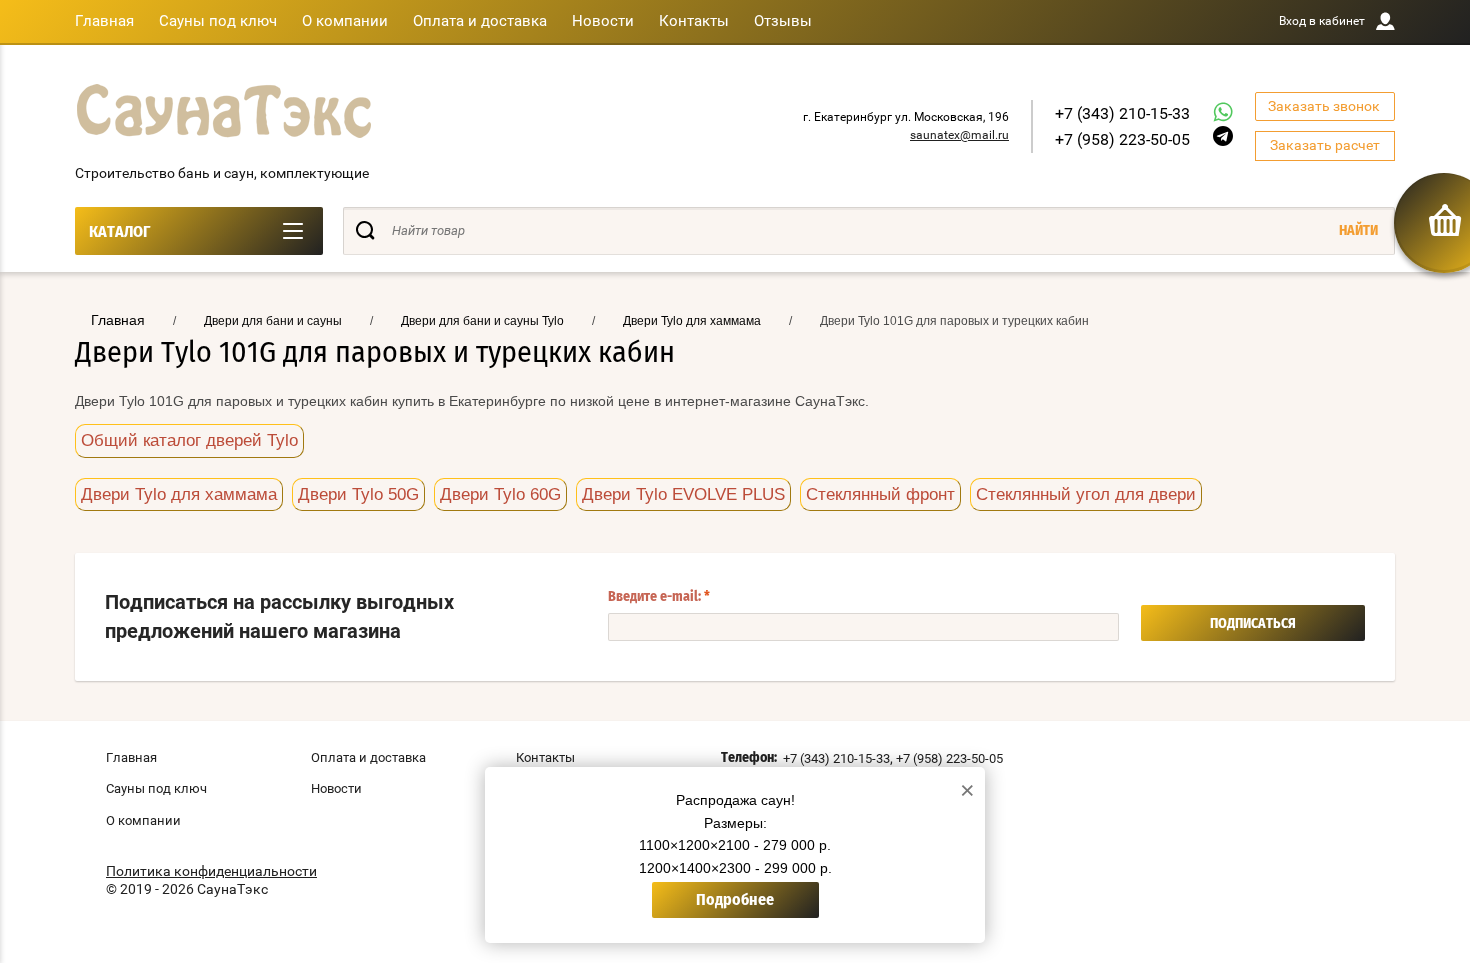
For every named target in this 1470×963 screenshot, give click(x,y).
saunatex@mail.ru (959, 135)
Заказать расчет (1325, 145)
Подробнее (735, 900)
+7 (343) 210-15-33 (1122, 113)
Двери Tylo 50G (358, 494)
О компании (345, 21)
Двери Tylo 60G (500, 494)
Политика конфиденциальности (211, 871)
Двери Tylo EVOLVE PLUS (683, 494)
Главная (104, 21)
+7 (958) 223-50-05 (1122, 139)
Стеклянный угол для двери (1086, 494)
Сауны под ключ (218, 21)
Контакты (694, 21)
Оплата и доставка (480, 21)
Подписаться (1253, 624)
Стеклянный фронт (880, 494)
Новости (603, 21)
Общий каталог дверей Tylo (189, 440)
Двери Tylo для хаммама (179, 494)
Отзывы (783, 21)
